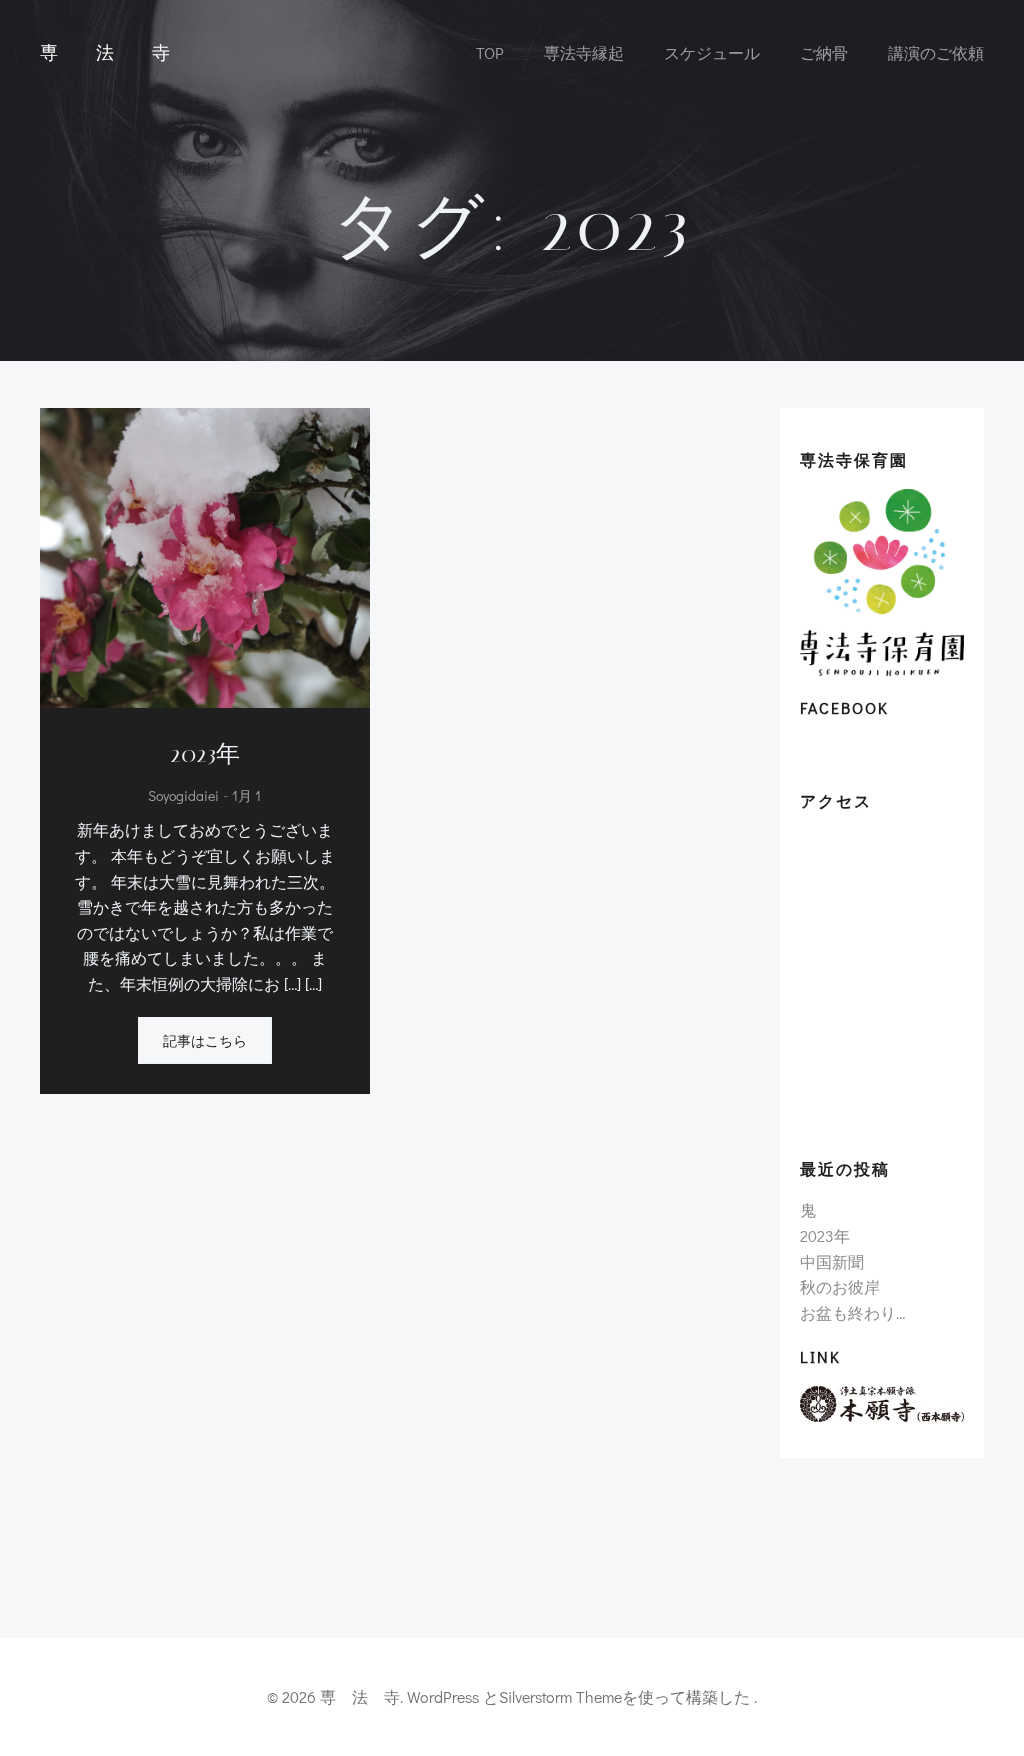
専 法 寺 (110, 53)
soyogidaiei (183, 796)
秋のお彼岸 (840, 1286)
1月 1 (246, 796)
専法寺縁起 (584, 52)
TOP (490, 52)
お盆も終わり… (852, 1312)
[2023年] (205, 555)
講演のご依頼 (936, 52)
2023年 (825, 1235)
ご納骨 (824, 52)
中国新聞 (832, 1261)
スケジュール (712, 52)
